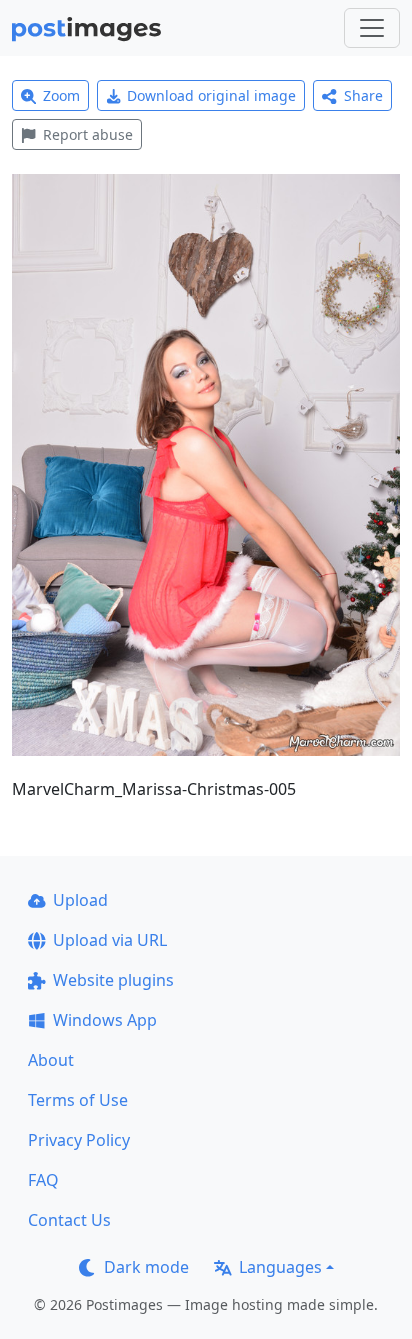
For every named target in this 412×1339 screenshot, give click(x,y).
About (51, 1060)
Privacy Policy (79, 1140)
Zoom (61, 95)
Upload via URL (110, 940)
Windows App (105, 1020)
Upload (80, 900)
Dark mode (146, 1267)
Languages (280, 1267)
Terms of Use (78, 1100)
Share (363, 95)
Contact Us (69, 1220)
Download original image (211, 95)
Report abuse (88, 134)
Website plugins (113, 980)
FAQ (43, 1180)
